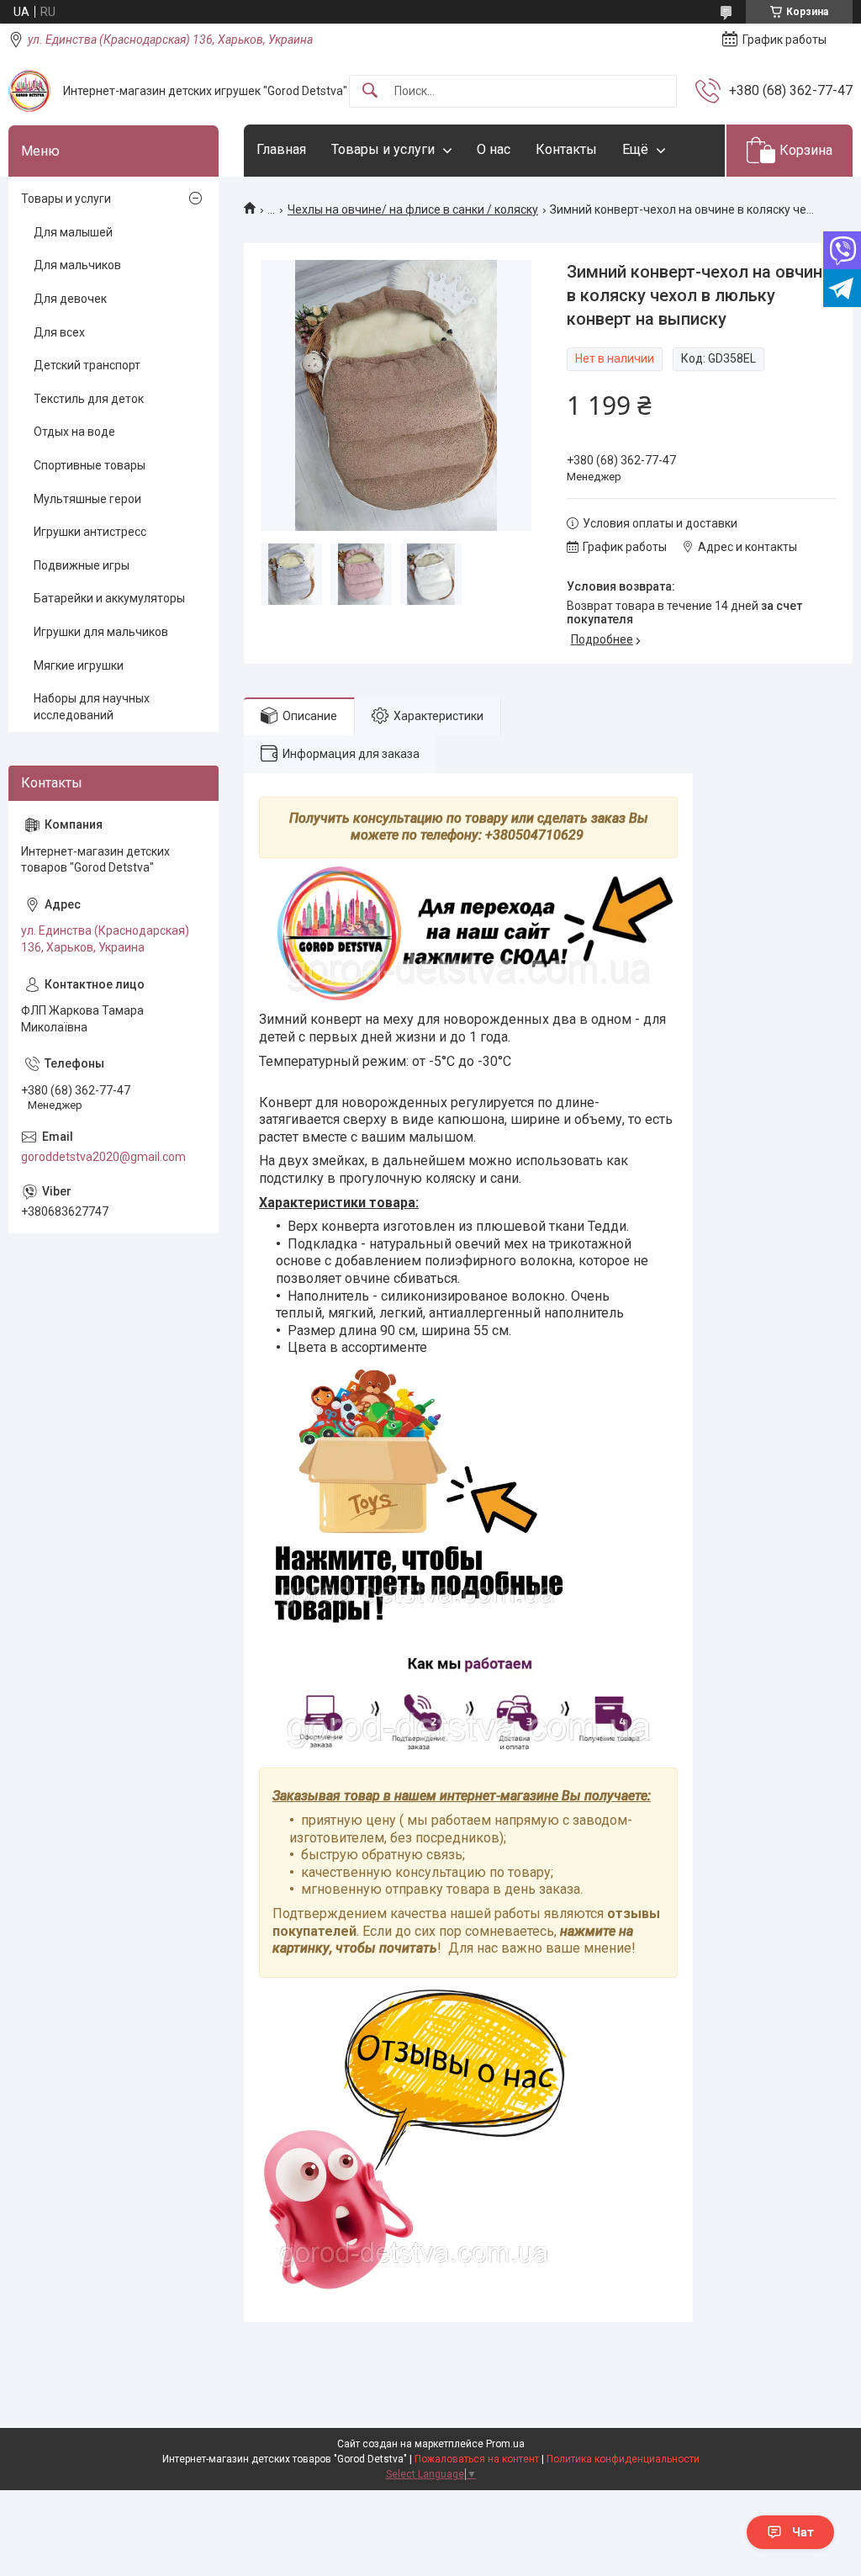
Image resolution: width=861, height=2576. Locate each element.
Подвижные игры (82, 565)
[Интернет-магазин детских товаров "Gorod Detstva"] (29, 91)
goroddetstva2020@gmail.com (103, 1157)
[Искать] (370, 91)
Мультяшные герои (87, 499)
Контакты (566, 149)
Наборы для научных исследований (92, 707)
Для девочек (70, 299)
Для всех (59, 332)
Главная (281, 149)
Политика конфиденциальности (623, 2459)
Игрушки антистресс (90, 532)
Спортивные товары (90, 465)
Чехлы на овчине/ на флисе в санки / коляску (413, 209)
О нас (494, 149)
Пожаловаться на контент (477, 2459)
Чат (803, 2532)
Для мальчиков (77, 265)
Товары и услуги (383, 149)
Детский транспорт (87, 365)
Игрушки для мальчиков (101, 632)
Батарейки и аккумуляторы (109, 598)
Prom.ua (505, 2444)
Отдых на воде (74, 432)
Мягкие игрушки (79, 665)
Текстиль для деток (89, 399)
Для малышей (73, 232)
